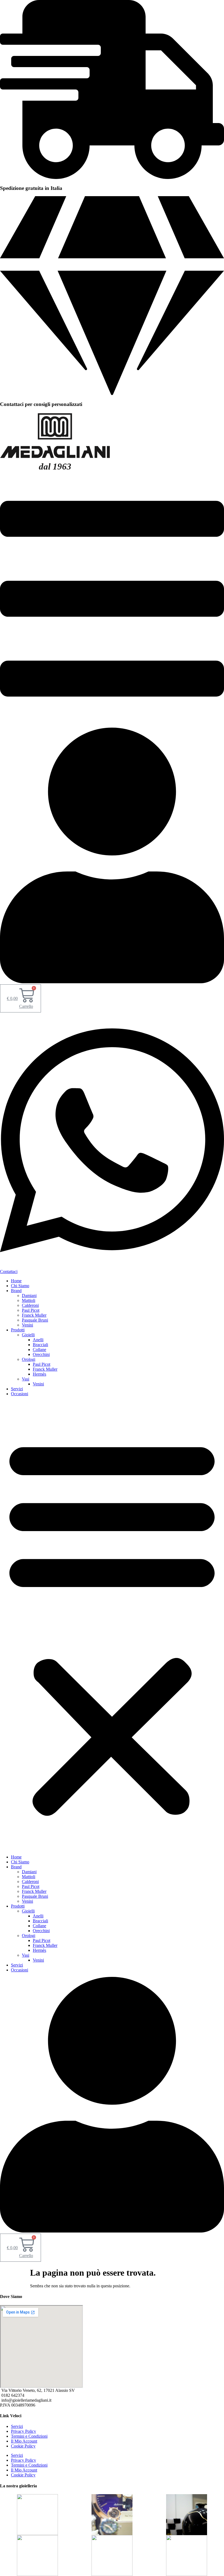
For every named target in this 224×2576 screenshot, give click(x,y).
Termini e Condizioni (29, 2436)
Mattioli (29, 1300)
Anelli (38, 1340)
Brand (16, 1291)
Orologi (29, 1359)
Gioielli (28, 1335)
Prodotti (18, 1330)
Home (16, 1281)
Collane (39, 1350)
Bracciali (40, 1345)
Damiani (29, 1296)
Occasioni (20, 1394)
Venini (27, 1325)
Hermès (39, 1374)
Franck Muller (34, 1315)
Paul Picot (31, 1310)
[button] (112, 1625)
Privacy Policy (23, 2431)
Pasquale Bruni (35, 1320)
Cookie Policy (23, 2446)
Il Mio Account (24, 2441)
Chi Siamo (20, 1286)
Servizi (17, 1389)
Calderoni (30, 1305)
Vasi (26, 1379)
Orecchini (41, 1354)
